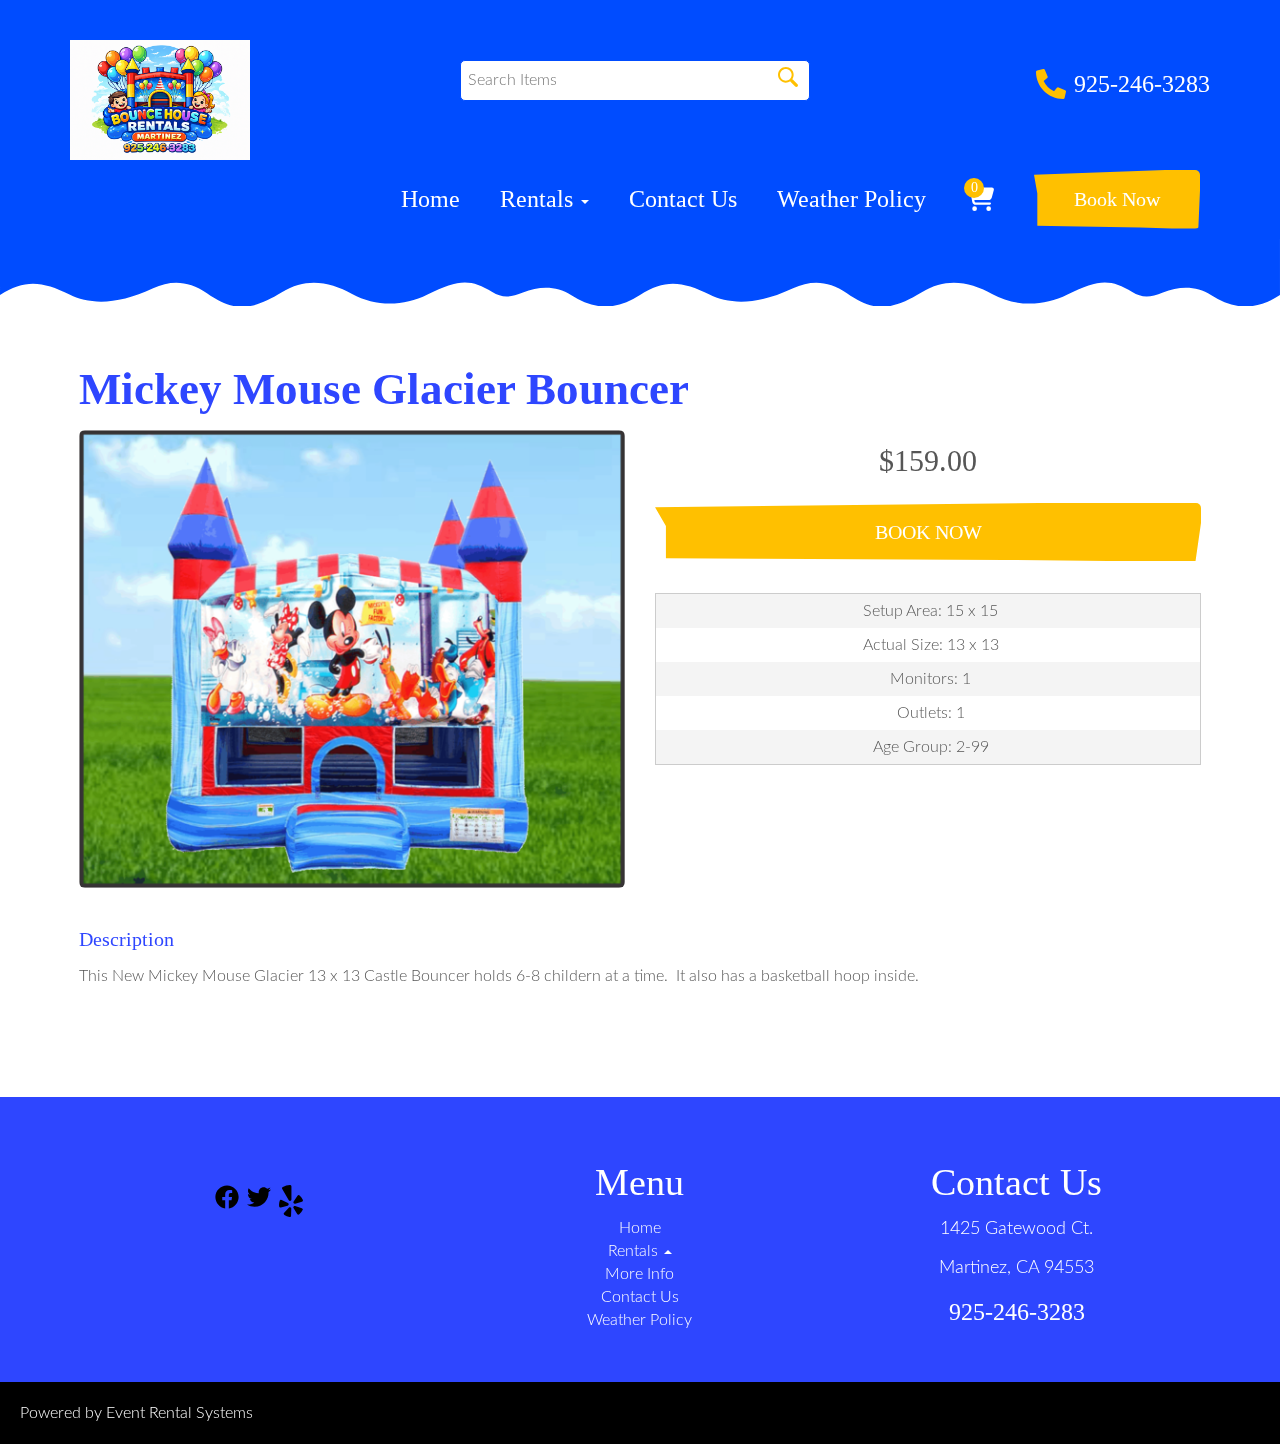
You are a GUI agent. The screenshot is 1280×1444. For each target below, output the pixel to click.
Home (430, 199)
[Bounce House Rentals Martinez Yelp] (291, 1204)
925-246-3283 (1142, 84)
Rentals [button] (539, 199)
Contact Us (683, 199)
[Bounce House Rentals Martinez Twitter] (259, 1204)
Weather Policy (851, 199)
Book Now (1117, 199)
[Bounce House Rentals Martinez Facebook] (227, 1204)
